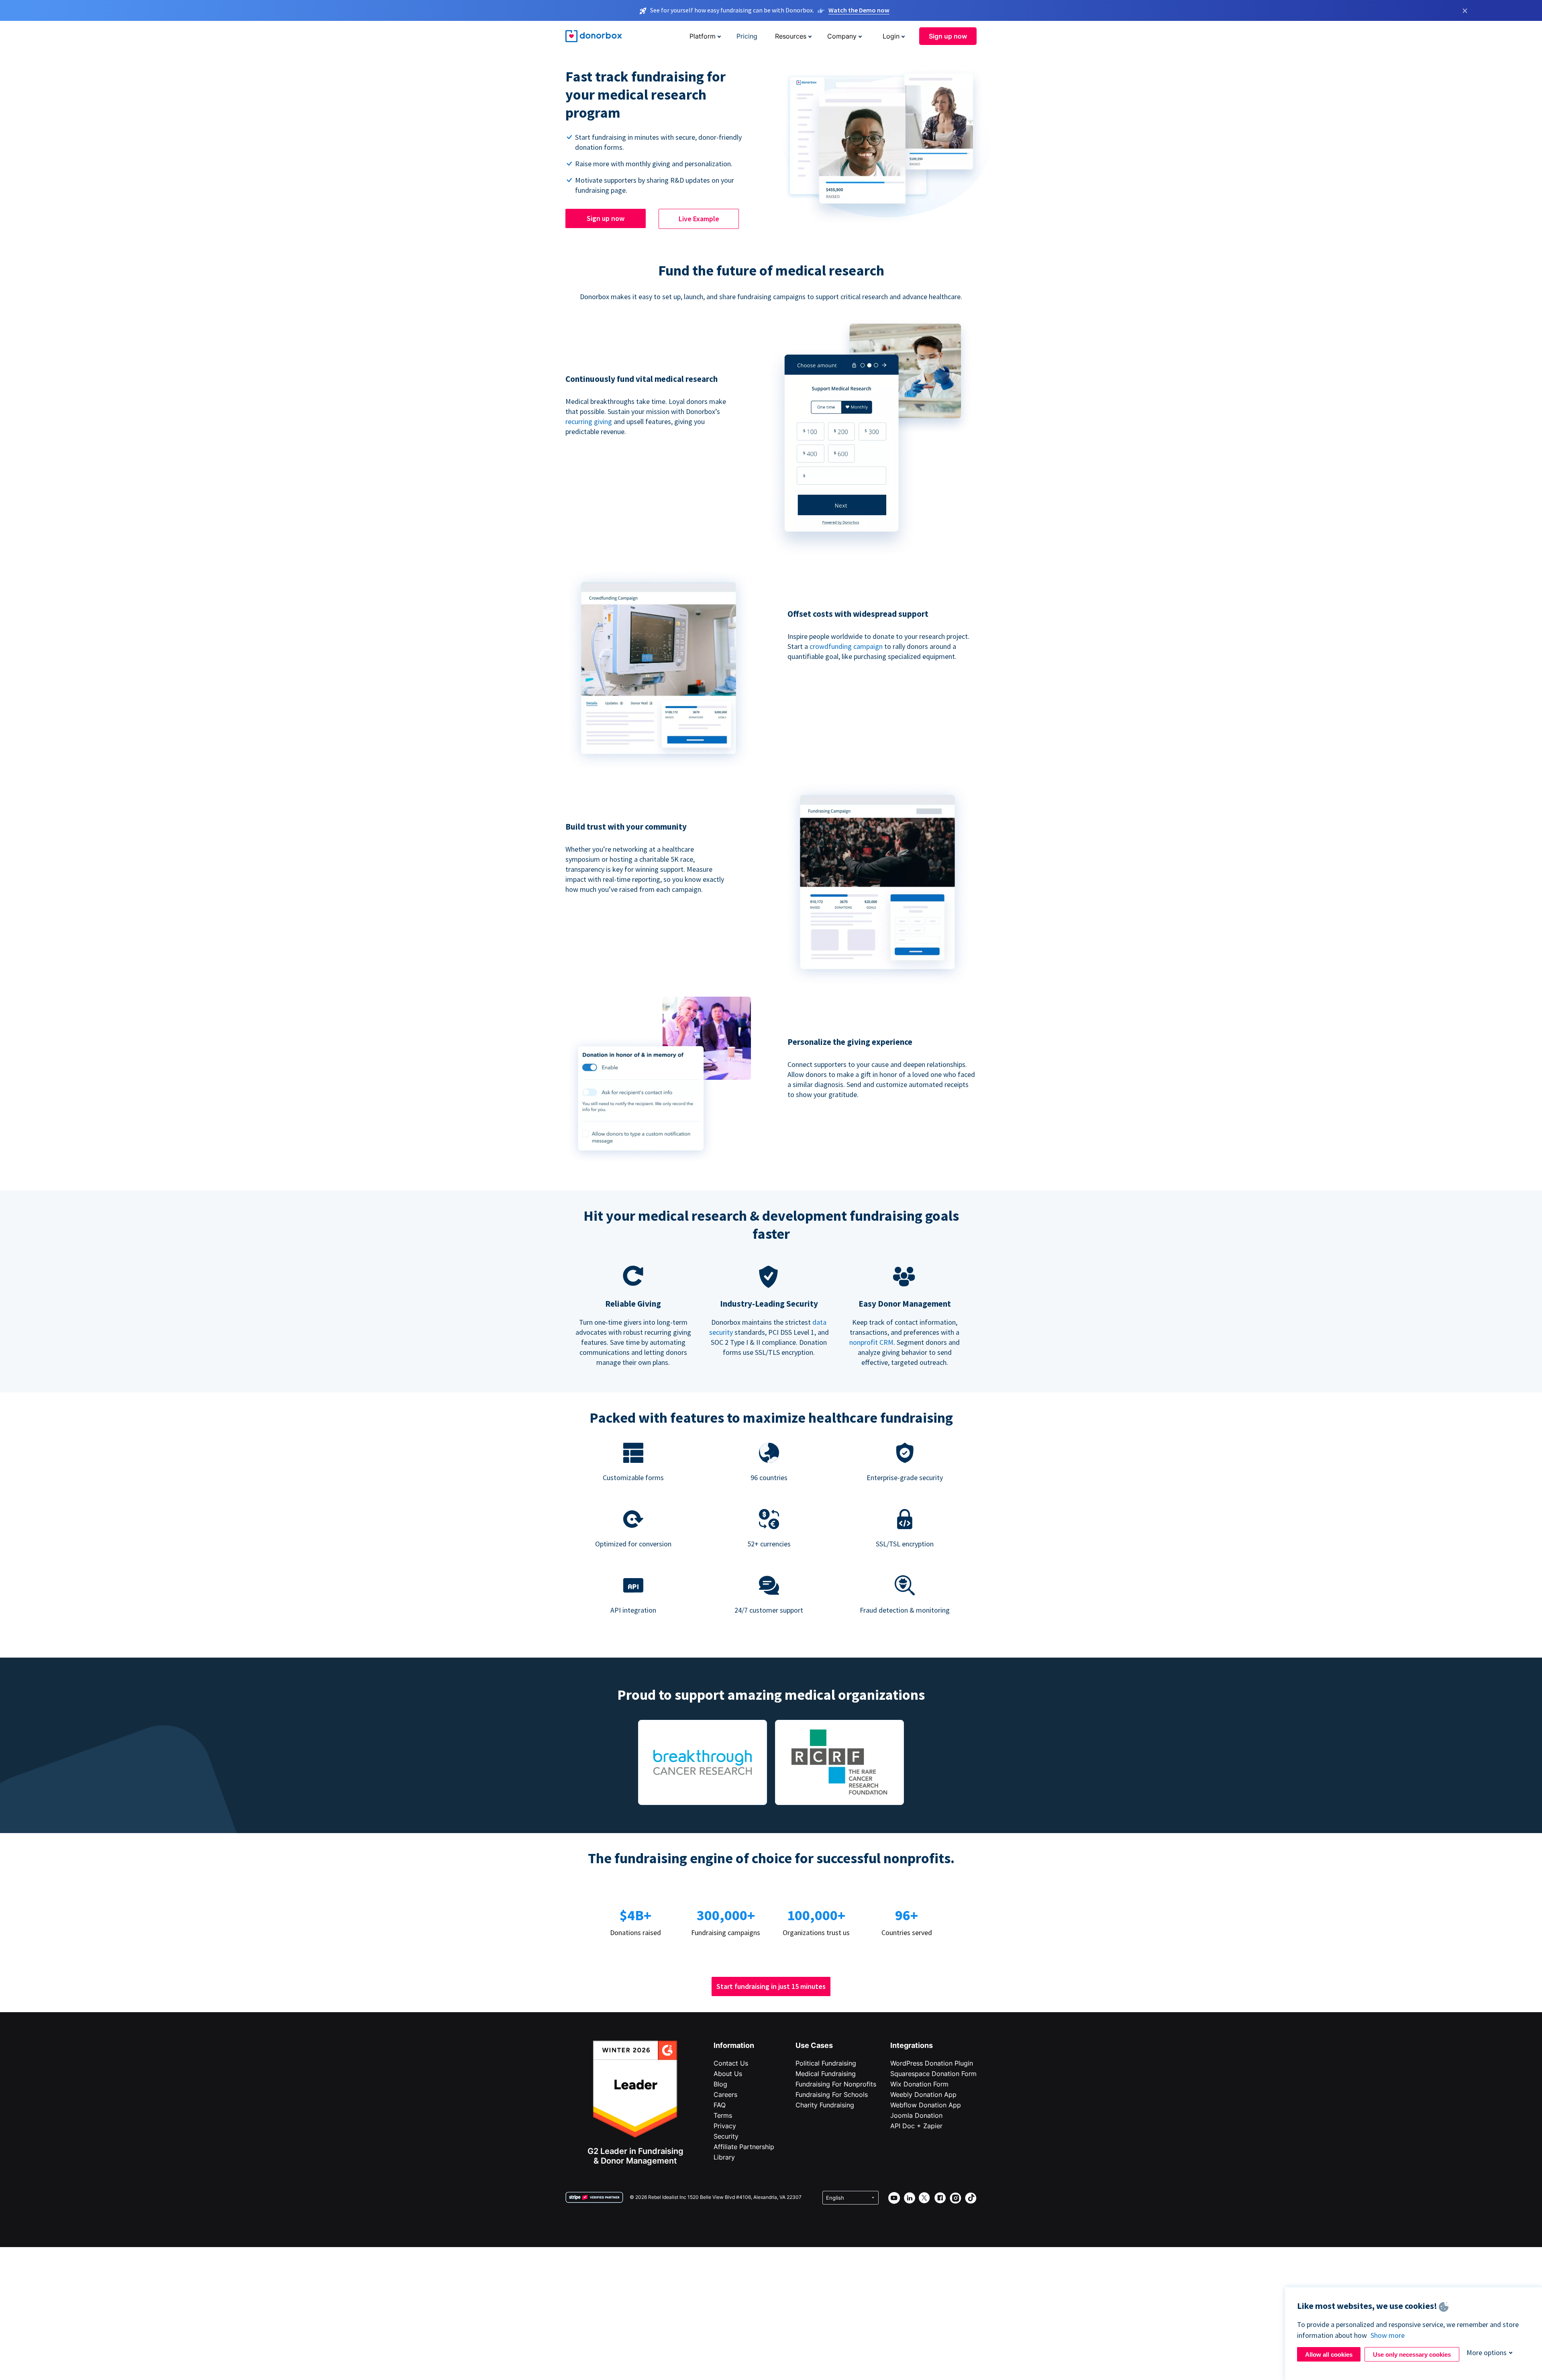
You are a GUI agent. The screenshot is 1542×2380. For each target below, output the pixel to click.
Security (726, 2136)
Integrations (912, 2045)
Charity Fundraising (825, 2105)
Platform (703, 36)
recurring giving (589, 421)
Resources (791, 36)
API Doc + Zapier (916, 2126)
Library (724, 2157)
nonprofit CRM (871, 1342)
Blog (720, 2084)
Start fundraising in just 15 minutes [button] (771, 1986)
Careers (725, 2094)
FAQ (720, 2105)
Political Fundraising (826, 2063)
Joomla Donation (916, 2115)
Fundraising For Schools (832, 2094)
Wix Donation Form (919, 2084)
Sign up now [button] (948, 36)
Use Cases (814, 2045)
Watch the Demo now (859, 10)
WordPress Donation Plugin (932, 2063)
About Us (728, 2074)
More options (1487, 2352)
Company (842, 36)
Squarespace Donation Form (933, 2074)
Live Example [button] (699, 219)
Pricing (747, 36)
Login (891, 36)
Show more (1388, 2335)
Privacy (725, 2126)
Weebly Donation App (923, 2094)
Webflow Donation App (926, 2105)
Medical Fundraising (826, 2074)
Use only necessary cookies (1412, 2355)
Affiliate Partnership (744, 2147)
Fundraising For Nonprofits (836, 2084)
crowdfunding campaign (847, 646)
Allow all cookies (1329, 2355)
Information (734, 2045)
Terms (723, 2115)
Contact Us (731, 2063)
